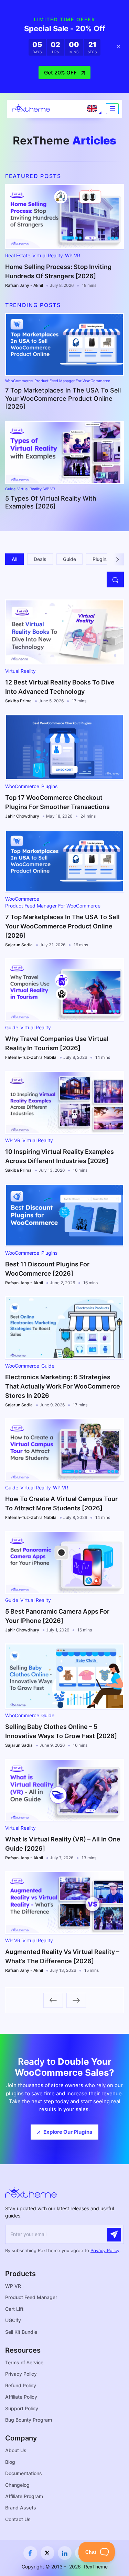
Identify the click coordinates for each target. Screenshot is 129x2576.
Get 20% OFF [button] (60, 73)
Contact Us (18, 2519)
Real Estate (18, 256)
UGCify (13, 2320)
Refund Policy (21, 2385)
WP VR (73, 256)
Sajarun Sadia (19, 945)
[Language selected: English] (92, 109)
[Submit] (114, 2235)
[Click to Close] (119, 47)
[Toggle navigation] (112, 109)
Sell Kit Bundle (21, 2332)
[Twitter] (47, 2553)
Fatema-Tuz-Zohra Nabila (31, 1057)
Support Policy (22, 2408)
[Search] (115, 579)
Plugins (49, 786)
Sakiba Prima (18, 701)
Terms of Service (24, 2362)
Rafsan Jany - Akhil (24, 285)
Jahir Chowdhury (22, 816)
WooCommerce (19, 381)
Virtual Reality (48, 256)
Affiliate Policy (21, 2397)
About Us (16, 2450)
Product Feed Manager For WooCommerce (72, 381)
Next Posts (76, 2000)
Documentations (24, 2473)
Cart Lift (14, 2309)
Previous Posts (53, 2000)
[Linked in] (65, 2553)
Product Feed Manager (31, 2297)
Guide (10, 489)
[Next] (118, 559)
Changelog (17, 2485)
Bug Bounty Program (29, 2420)
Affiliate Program (24, 2496)
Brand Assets (21, 2508)
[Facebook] (30, 2553)
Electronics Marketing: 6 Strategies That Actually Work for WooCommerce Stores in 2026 (63, 1386)
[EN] (92, 109)
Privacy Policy (105, 2250)
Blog (10, 2462)
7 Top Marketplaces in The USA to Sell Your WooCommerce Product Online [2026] (63, 398)
